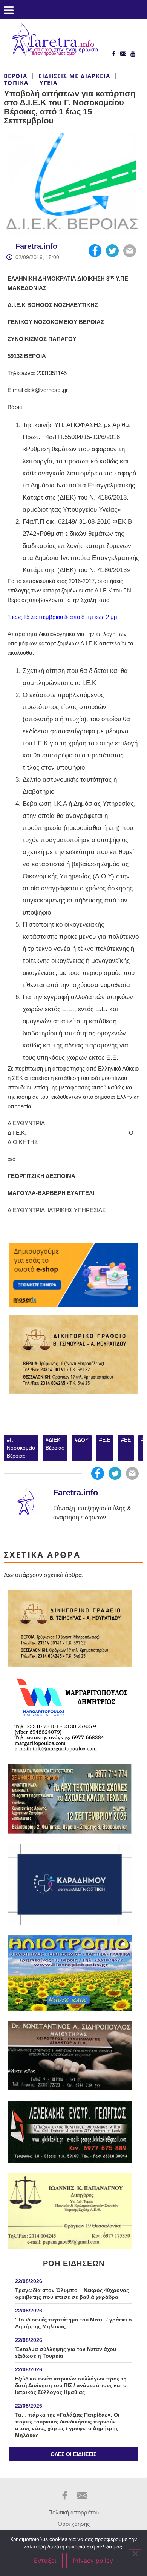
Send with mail (130, 251)
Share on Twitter (112, 251)
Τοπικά (16, 83)
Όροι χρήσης (74, 2524)
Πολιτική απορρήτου (73, 2512)
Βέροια (15, 76)
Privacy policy (93, 2561)
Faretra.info (36, 246)
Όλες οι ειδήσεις (73, 2454)
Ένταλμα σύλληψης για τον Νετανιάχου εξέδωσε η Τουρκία (66, 2352)
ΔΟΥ (83, 1440)
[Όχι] (135, 2553)
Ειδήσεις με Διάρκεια (74, 76)
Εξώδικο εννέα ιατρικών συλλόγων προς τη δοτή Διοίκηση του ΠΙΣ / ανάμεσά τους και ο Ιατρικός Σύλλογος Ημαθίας (71, 2385)
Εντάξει (45, 2561)
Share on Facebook (95, 251)
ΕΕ (127, 1440)
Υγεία (48, 83)
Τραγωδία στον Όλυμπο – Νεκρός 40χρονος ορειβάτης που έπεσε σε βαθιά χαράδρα (72, 2294)
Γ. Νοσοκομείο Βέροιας (21, 1448)
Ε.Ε (106, 1440)
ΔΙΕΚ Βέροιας (55, 1444)
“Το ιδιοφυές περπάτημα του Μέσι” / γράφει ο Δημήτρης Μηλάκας (73, 2323)
